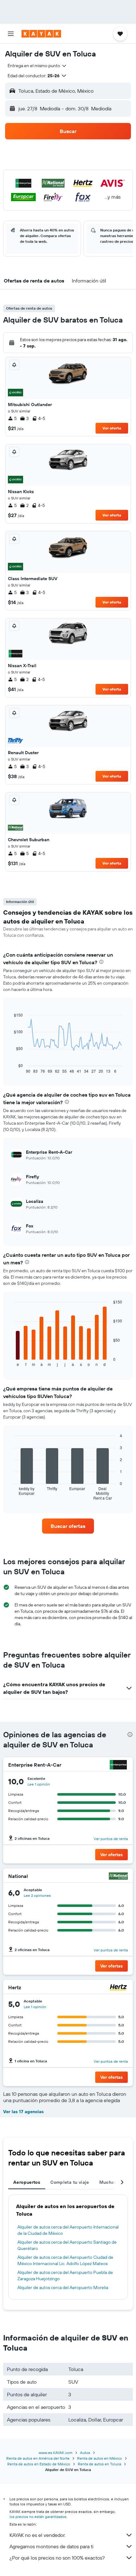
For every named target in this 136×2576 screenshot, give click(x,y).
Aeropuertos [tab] (27, 2182)
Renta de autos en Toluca (99, 2464)
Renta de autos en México (100, 2458)
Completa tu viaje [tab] (70, 2182)
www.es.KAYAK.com (56, 2453)
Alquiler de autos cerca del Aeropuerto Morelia (63, 2288)
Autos (85, 2453)
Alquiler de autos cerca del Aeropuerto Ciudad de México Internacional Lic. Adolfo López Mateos (65, 2260)
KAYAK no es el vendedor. (37, 2535)
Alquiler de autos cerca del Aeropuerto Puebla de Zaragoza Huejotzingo (65, 2276)
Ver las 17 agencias (23, 2112)
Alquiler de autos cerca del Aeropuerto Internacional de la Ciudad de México (68, 2230)
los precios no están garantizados (38, 2517)
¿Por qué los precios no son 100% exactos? (57, 2558)
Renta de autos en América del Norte (38, 2458)
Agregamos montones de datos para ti (51, 2546)
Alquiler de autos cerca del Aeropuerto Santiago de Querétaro (67, 2245)
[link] (68, 1526)
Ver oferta (112, 428)
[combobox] (37, 66)
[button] (11, 34)
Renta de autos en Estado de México (39, 2464)
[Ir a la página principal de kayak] (41, 34)
